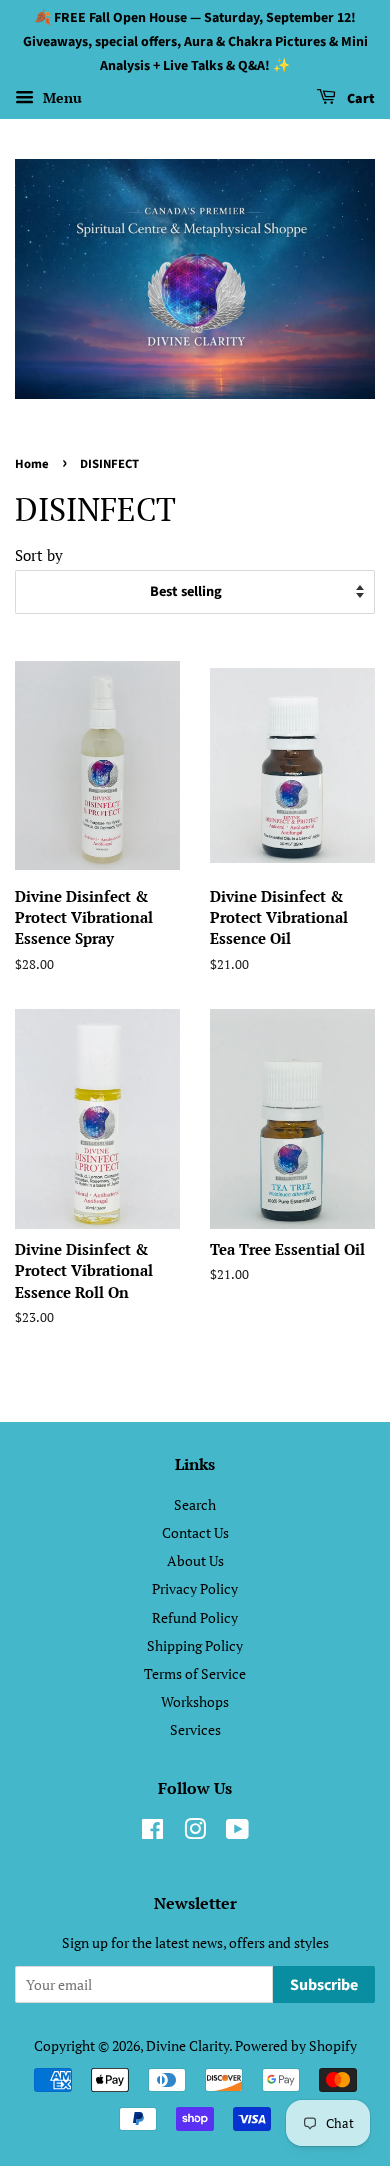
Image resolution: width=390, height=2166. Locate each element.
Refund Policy (195, 1617)
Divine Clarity (187, 2045)
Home (32, 464)
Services (195, 1729)
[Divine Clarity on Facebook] (152, 1832)
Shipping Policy (195, 1645)
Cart (359, 100)
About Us (195, 1560)
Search (195, 1504)
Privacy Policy (195, 1588)
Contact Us (195, 1532)
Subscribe (324, 1985)
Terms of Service (195, 1673)
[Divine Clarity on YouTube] (237, 1832)
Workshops (195, 1701)
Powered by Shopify (296, 2045)
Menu (60, 98)
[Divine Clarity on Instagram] (195, 1832)
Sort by (39, 555)
